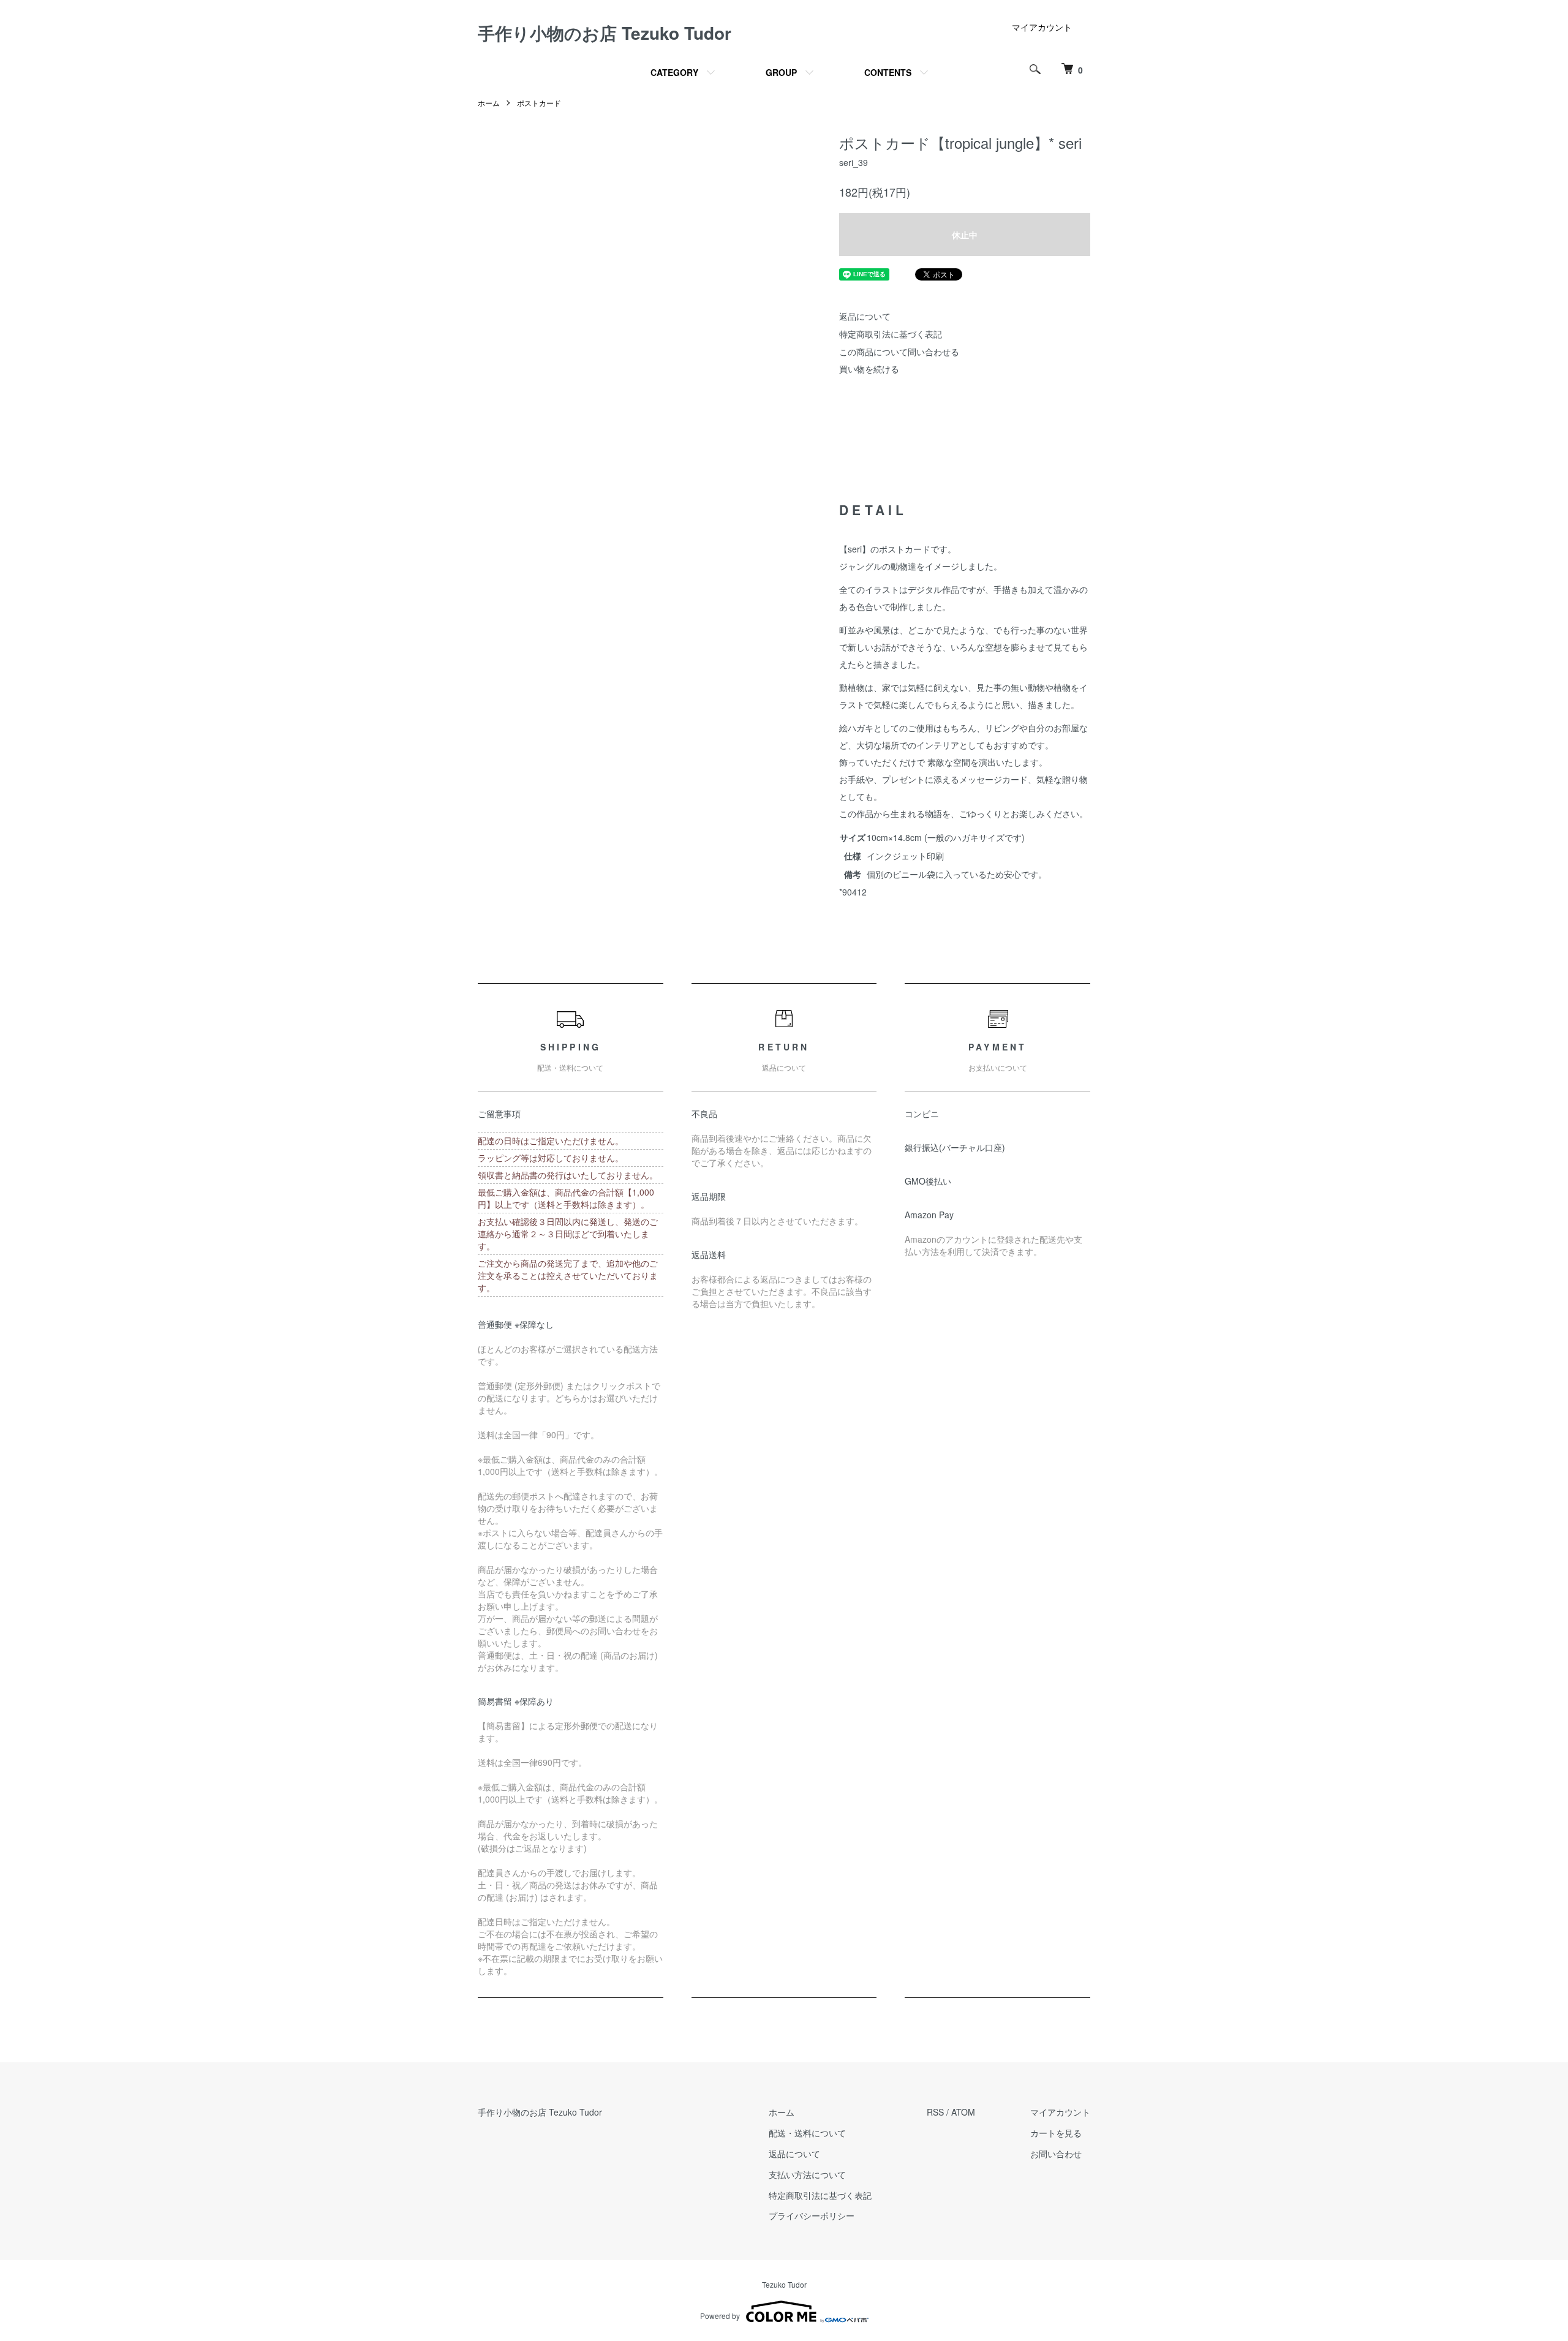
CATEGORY (674, 72)
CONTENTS (888, 72)
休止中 (965, 235)
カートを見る (1056, 2133)
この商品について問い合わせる (899, 352)
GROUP (781, 72)
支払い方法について (807, 2174)
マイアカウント (1042, 27)
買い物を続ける (869, 369)
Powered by (720, 2316)
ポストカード (539, 103)
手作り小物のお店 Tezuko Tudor (605, 33)
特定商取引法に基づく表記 (891, 334)
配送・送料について (807, 2133)
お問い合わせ (1056, 2154)
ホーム (489, 103)
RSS (935, 2112)
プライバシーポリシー (812, 2215)
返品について (865, 316)
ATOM (963, 2112)
